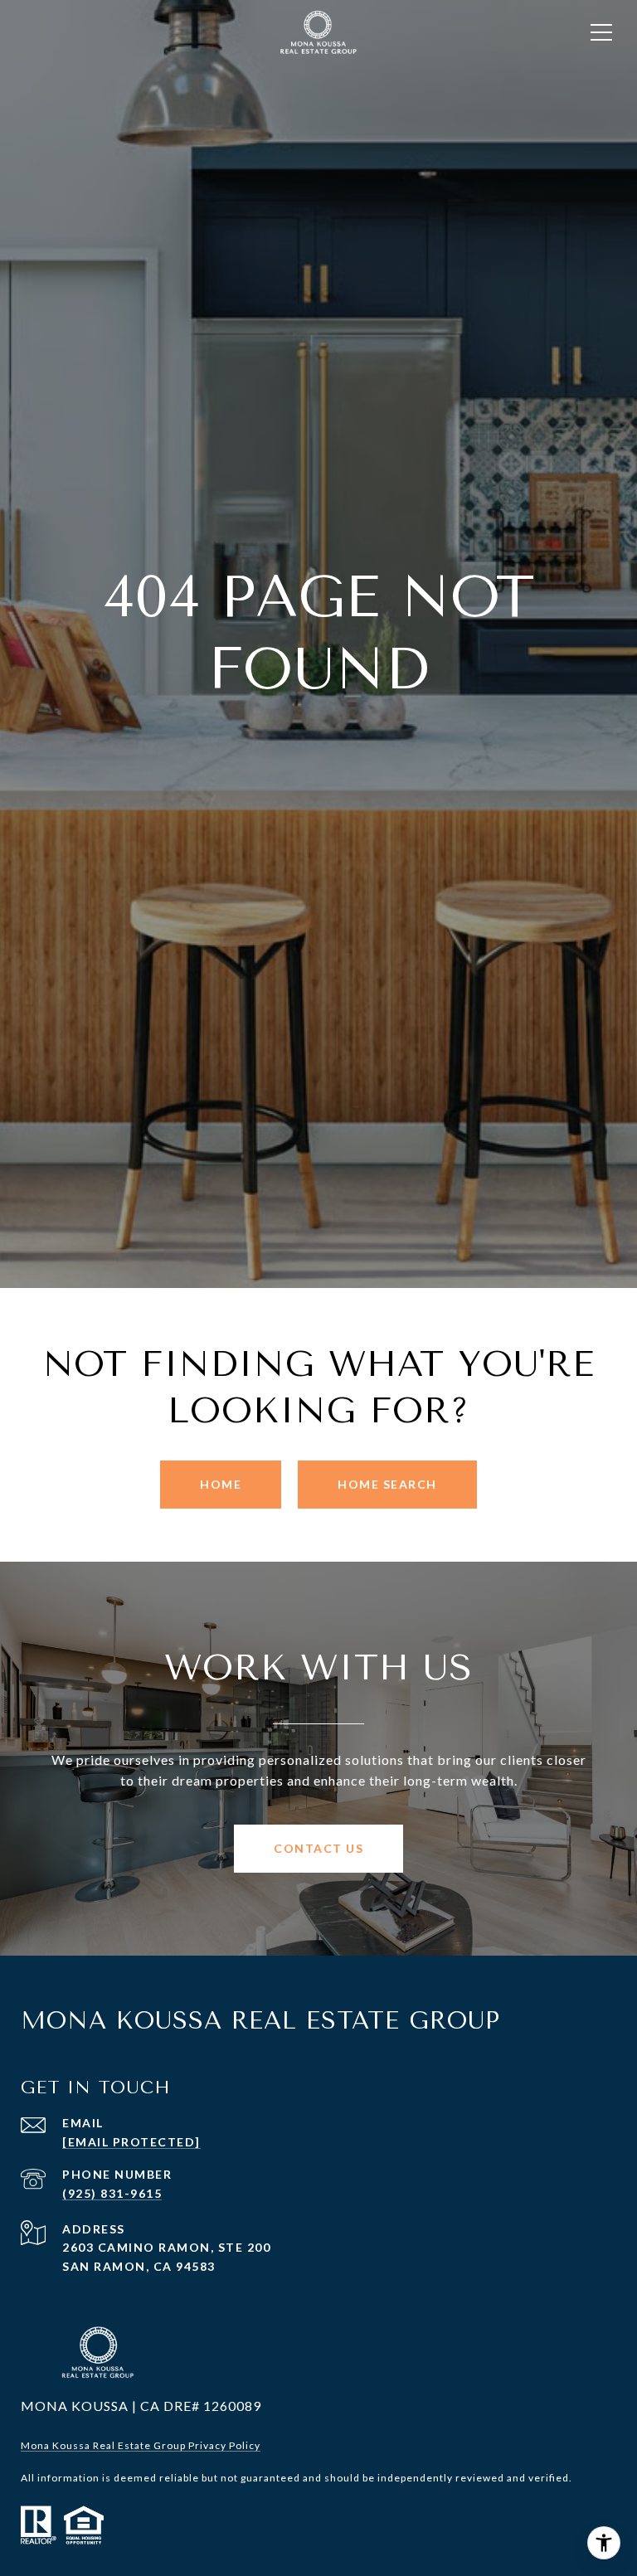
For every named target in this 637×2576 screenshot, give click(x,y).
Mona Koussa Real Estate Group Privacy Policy (141, 2445)
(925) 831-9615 (112, 2193)
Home (221, 1484)
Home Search (387, 1484)
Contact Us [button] (318, 1848)
